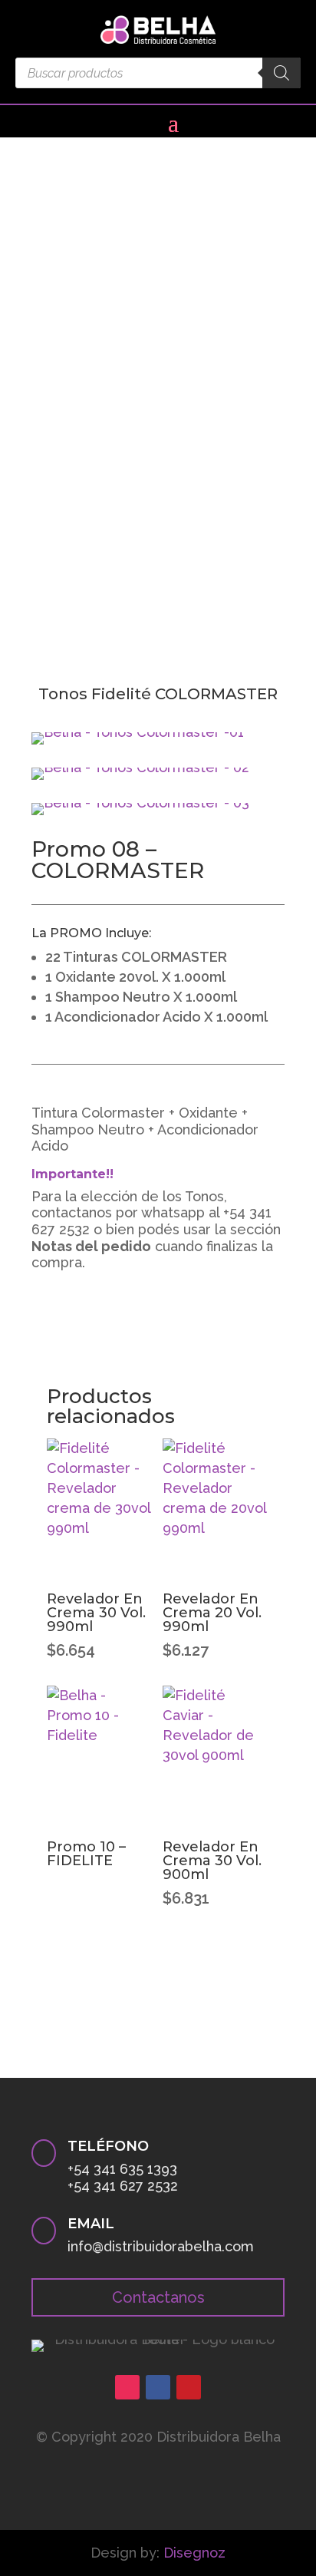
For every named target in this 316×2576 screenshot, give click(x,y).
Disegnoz (194, 2553)
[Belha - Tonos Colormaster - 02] (140, 767)
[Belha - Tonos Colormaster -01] (138, 732)
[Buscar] (281, 73)
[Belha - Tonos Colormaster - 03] (140, 803)
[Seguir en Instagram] (127, 2387)
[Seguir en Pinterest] (189, 2387)
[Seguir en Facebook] (158, 2387)
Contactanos (158, 2297)
